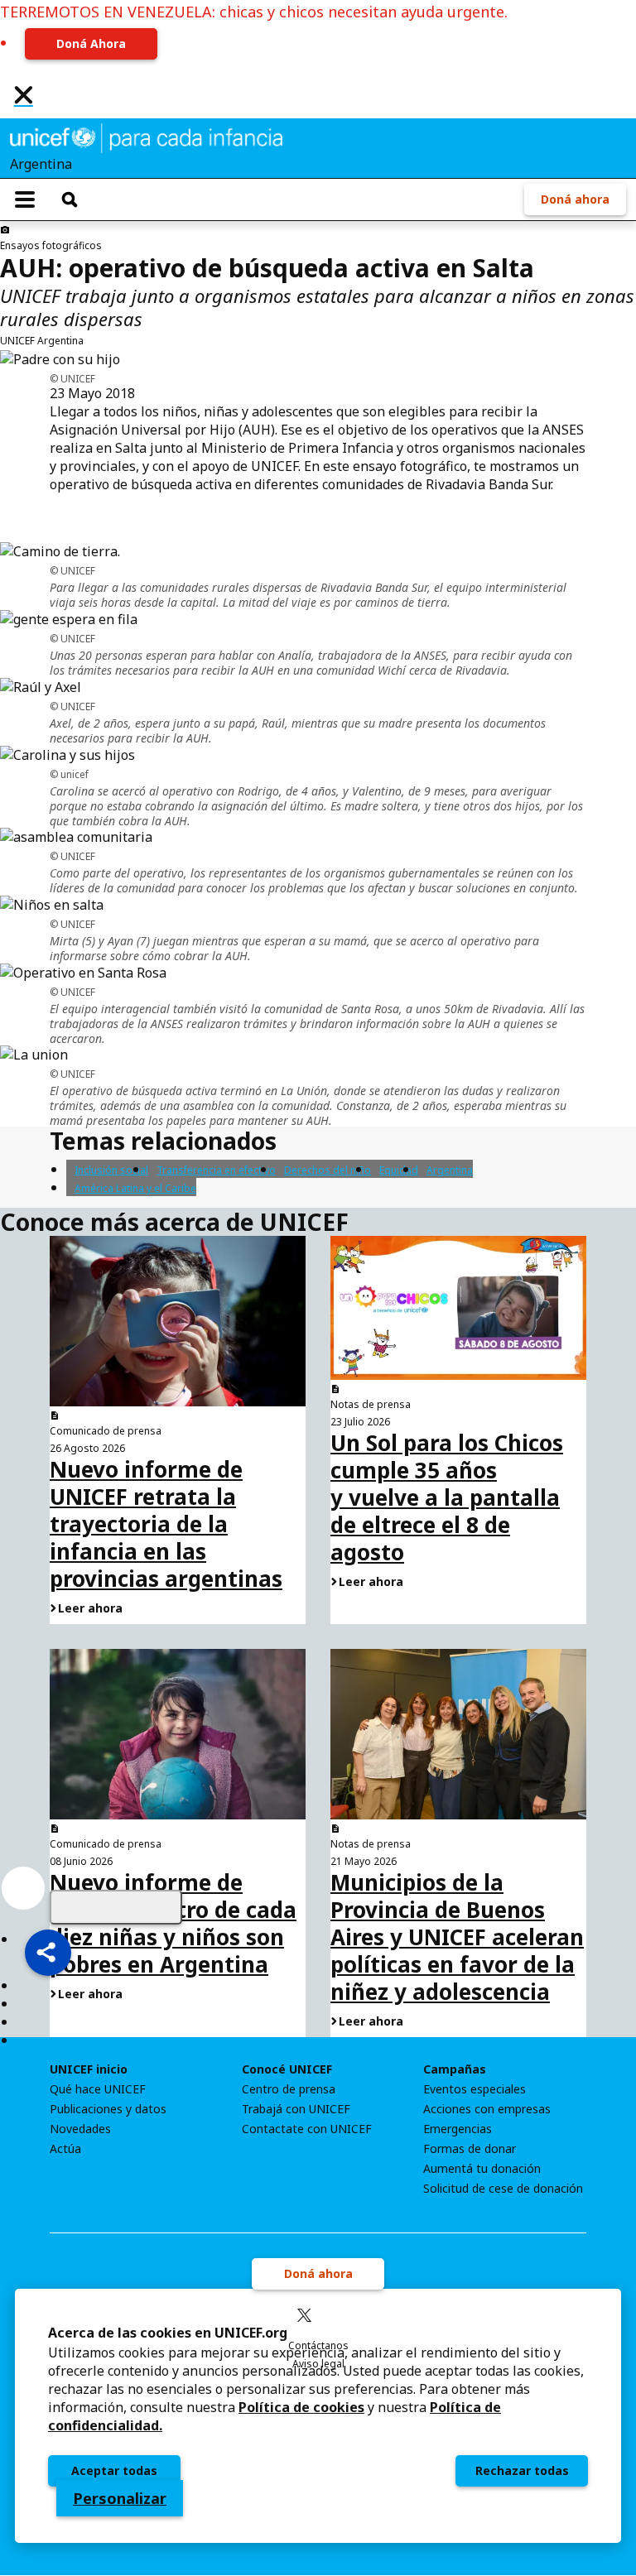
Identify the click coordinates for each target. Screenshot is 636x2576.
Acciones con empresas (487, 2109)
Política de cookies (301, 2407)
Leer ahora (90, 1608)
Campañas (455, 2069)
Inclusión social (111, 1170)
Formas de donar (470, 2149)
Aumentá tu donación (482, 2169)
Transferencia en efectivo (216, 1170)
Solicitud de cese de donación (503, 2189)
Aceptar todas (114, 2470)
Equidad (399, 1170)
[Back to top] (116, 1907)
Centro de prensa (289, 2089)
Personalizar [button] (120, 2498)
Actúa (65, 2149)
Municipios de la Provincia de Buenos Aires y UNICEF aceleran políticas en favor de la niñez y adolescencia (457, 1937)
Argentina (450, 1170)
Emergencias (458, 2129)
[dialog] (318, 2416)
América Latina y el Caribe (135, 1188)
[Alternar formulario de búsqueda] (70, 199)
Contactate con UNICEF (307, 2129)
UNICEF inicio (89, 2069)
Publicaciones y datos (108, 2109)
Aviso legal (318, 2364)
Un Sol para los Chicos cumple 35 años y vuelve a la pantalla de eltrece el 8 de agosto (447, 1497)
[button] (48, 1953)
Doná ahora (575, 199)
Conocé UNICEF (287, 2069)
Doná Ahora (91, 43)
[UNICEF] (146, 137)
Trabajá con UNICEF (296, 2109)
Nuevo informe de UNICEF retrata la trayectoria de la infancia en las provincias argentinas (166, 1524)
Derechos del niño (328, 1170)
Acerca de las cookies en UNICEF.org (168, 2333)
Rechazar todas (522, 2470)
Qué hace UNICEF (98, 2089)
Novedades (80, 2129)
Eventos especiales (475, 2089)
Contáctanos (318, 2345)
